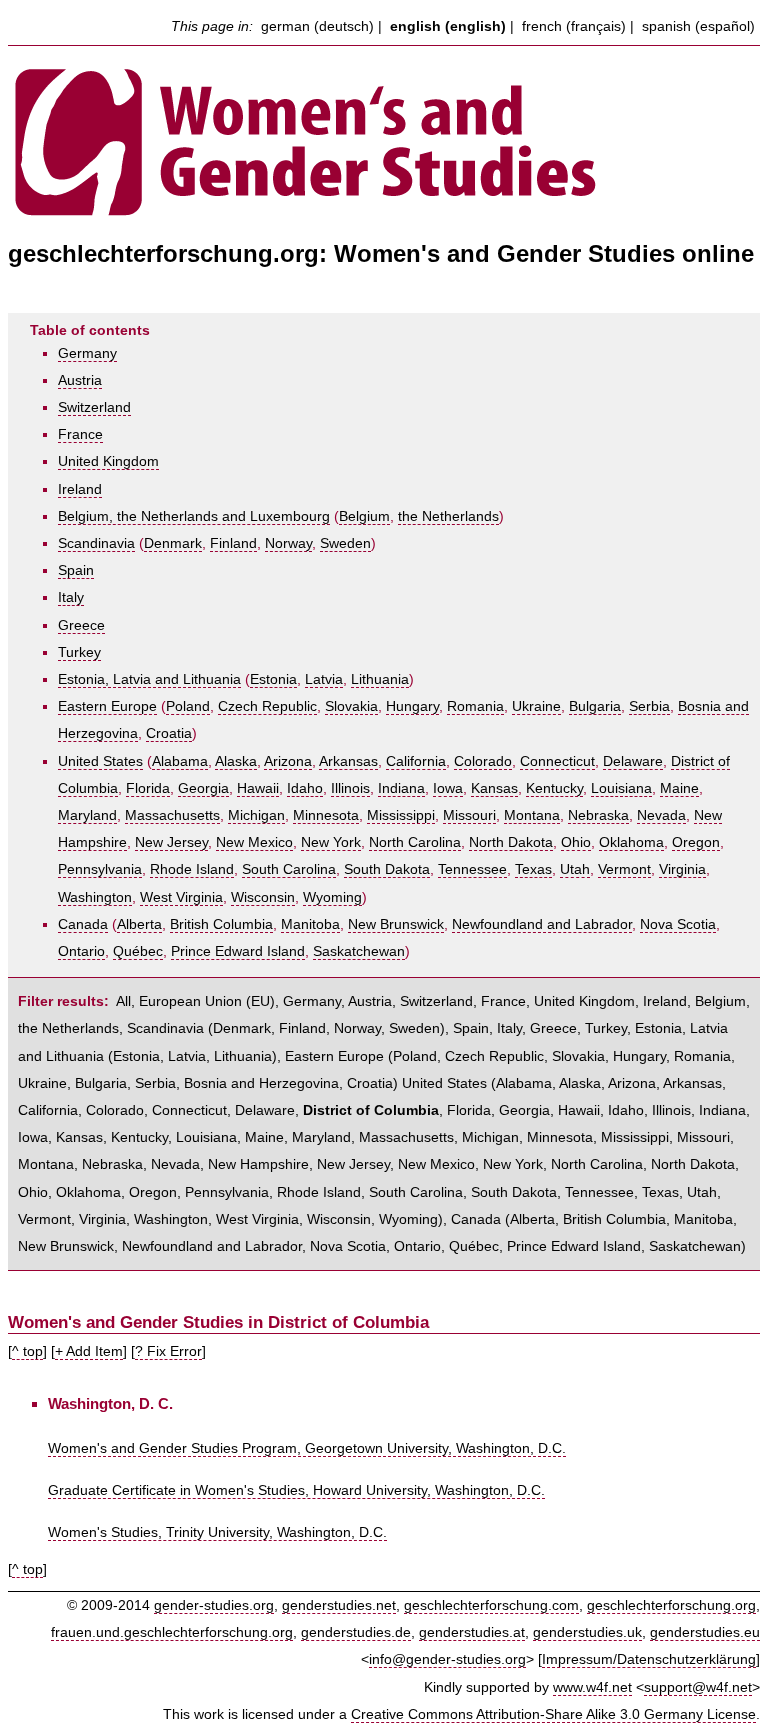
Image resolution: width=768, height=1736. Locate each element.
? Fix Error (168, 1351)
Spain (76, 570)
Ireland (80, 489)
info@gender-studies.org (447, 1659)
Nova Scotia (678, 924)
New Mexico (254, 842)
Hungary (412, 706)
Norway (288, 543)
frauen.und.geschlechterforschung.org (172, 1632)
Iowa (448, 788)
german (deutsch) (317, 26)
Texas (533, 869)
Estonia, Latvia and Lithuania (149, 679)
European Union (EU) (207, 1001)
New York (331, 842)
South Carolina (289, 869)
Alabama (180, 761)
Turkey (79, 652)
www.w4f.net (592, 1687)
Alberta (139, 924)
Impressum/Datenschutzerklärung (649, 1659)
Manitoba (310, 924)
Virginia (682, 869)
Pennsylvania (100, 869)
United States (100, 761)
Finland (233, 543)
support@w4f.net (698, 1687)
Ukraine (536, 706)
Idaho (305, 788)
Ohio (576, 842)
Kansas (494, 788)
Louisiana (621, 788)
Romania (475, 706)
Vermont (624, 869)
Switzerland (94, 407)
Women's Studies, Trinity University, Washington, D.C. (217, 1532)
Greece (81, 625)
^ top (27, 1351)
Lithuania (380, 679)
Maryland (87, 815)
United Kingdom (108, 461)
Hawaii (258, 788)
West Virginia (181, 897)
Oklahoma (631, 842)
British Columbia (221, 924)
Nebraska (598, 815)
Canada (83, 924)
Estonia (273, 679)
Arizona (288, 761)
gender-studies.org (214, 1605)
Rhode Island (192, 869)
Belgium (364, 516)
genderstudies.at (472, 1632)
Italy (71, 597)
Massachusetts (172, 815)
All (123, 1001)
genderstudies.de (356, 1632)
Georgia (203, 788)
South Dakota (387, 869)
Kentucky (554, 788)
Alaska (236, 761)
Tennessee (472, 869)
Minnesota (326, 815)
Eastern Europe (107, 706)
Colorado (483, 761)
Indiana (401, 788)
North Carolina (415, 842)
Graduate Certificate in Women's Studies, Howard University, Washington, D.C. (296, 1490)
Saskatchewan (359, 951)
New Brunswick (396, 924)
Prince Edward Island (238, 951)
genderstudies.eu (705, 1632)
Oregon (696, 842)
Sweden (345, 543)
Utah (575, 869)
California (416, 761)
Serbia (649, 706)
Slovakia (351, 706)
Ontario (81, 951)
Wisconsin (263, 897)
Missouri (469, 815)
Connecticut (557, 761)
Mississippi (401, 815)
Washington (95, 897)
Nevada (661, 815)
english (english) (448, 26)
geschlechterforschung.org (671, 1605)
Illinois (350, 788)
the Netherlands (448, 516)
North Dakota (511, 842)
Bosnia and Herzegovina (261, 1083)
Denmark (173, 543)
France (80, 434)
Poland (188, 706)
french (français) (574, 26)
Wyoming (332, 897)
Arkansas (348, 761)
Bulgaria (595, 706)
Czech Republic (267, 706)
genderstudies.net (339, 1605)
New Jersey (171, 842)
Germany (87, 353)
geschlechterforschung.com (491, 1605)
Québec (138, 951)
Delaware (633, 761)
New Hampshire (258, 1164)
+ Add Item (89, 1351)
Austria (80, 380)
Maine (679, 788)
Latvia (324, 679)
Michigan (256, 815)
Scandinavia (96, 543)
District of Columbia (371, 1110)
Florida (148, 788)
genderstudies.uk (587, 1632)
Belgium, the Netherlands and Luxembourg (194, 516)
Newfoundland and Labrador (542, 924)
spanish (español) (698, 26)
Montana (532, 815)
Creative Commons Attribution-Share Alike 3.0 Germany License (553, 1714)
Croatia (169, 733)
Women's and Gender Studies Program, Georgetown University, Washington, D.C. (307, 1448)
